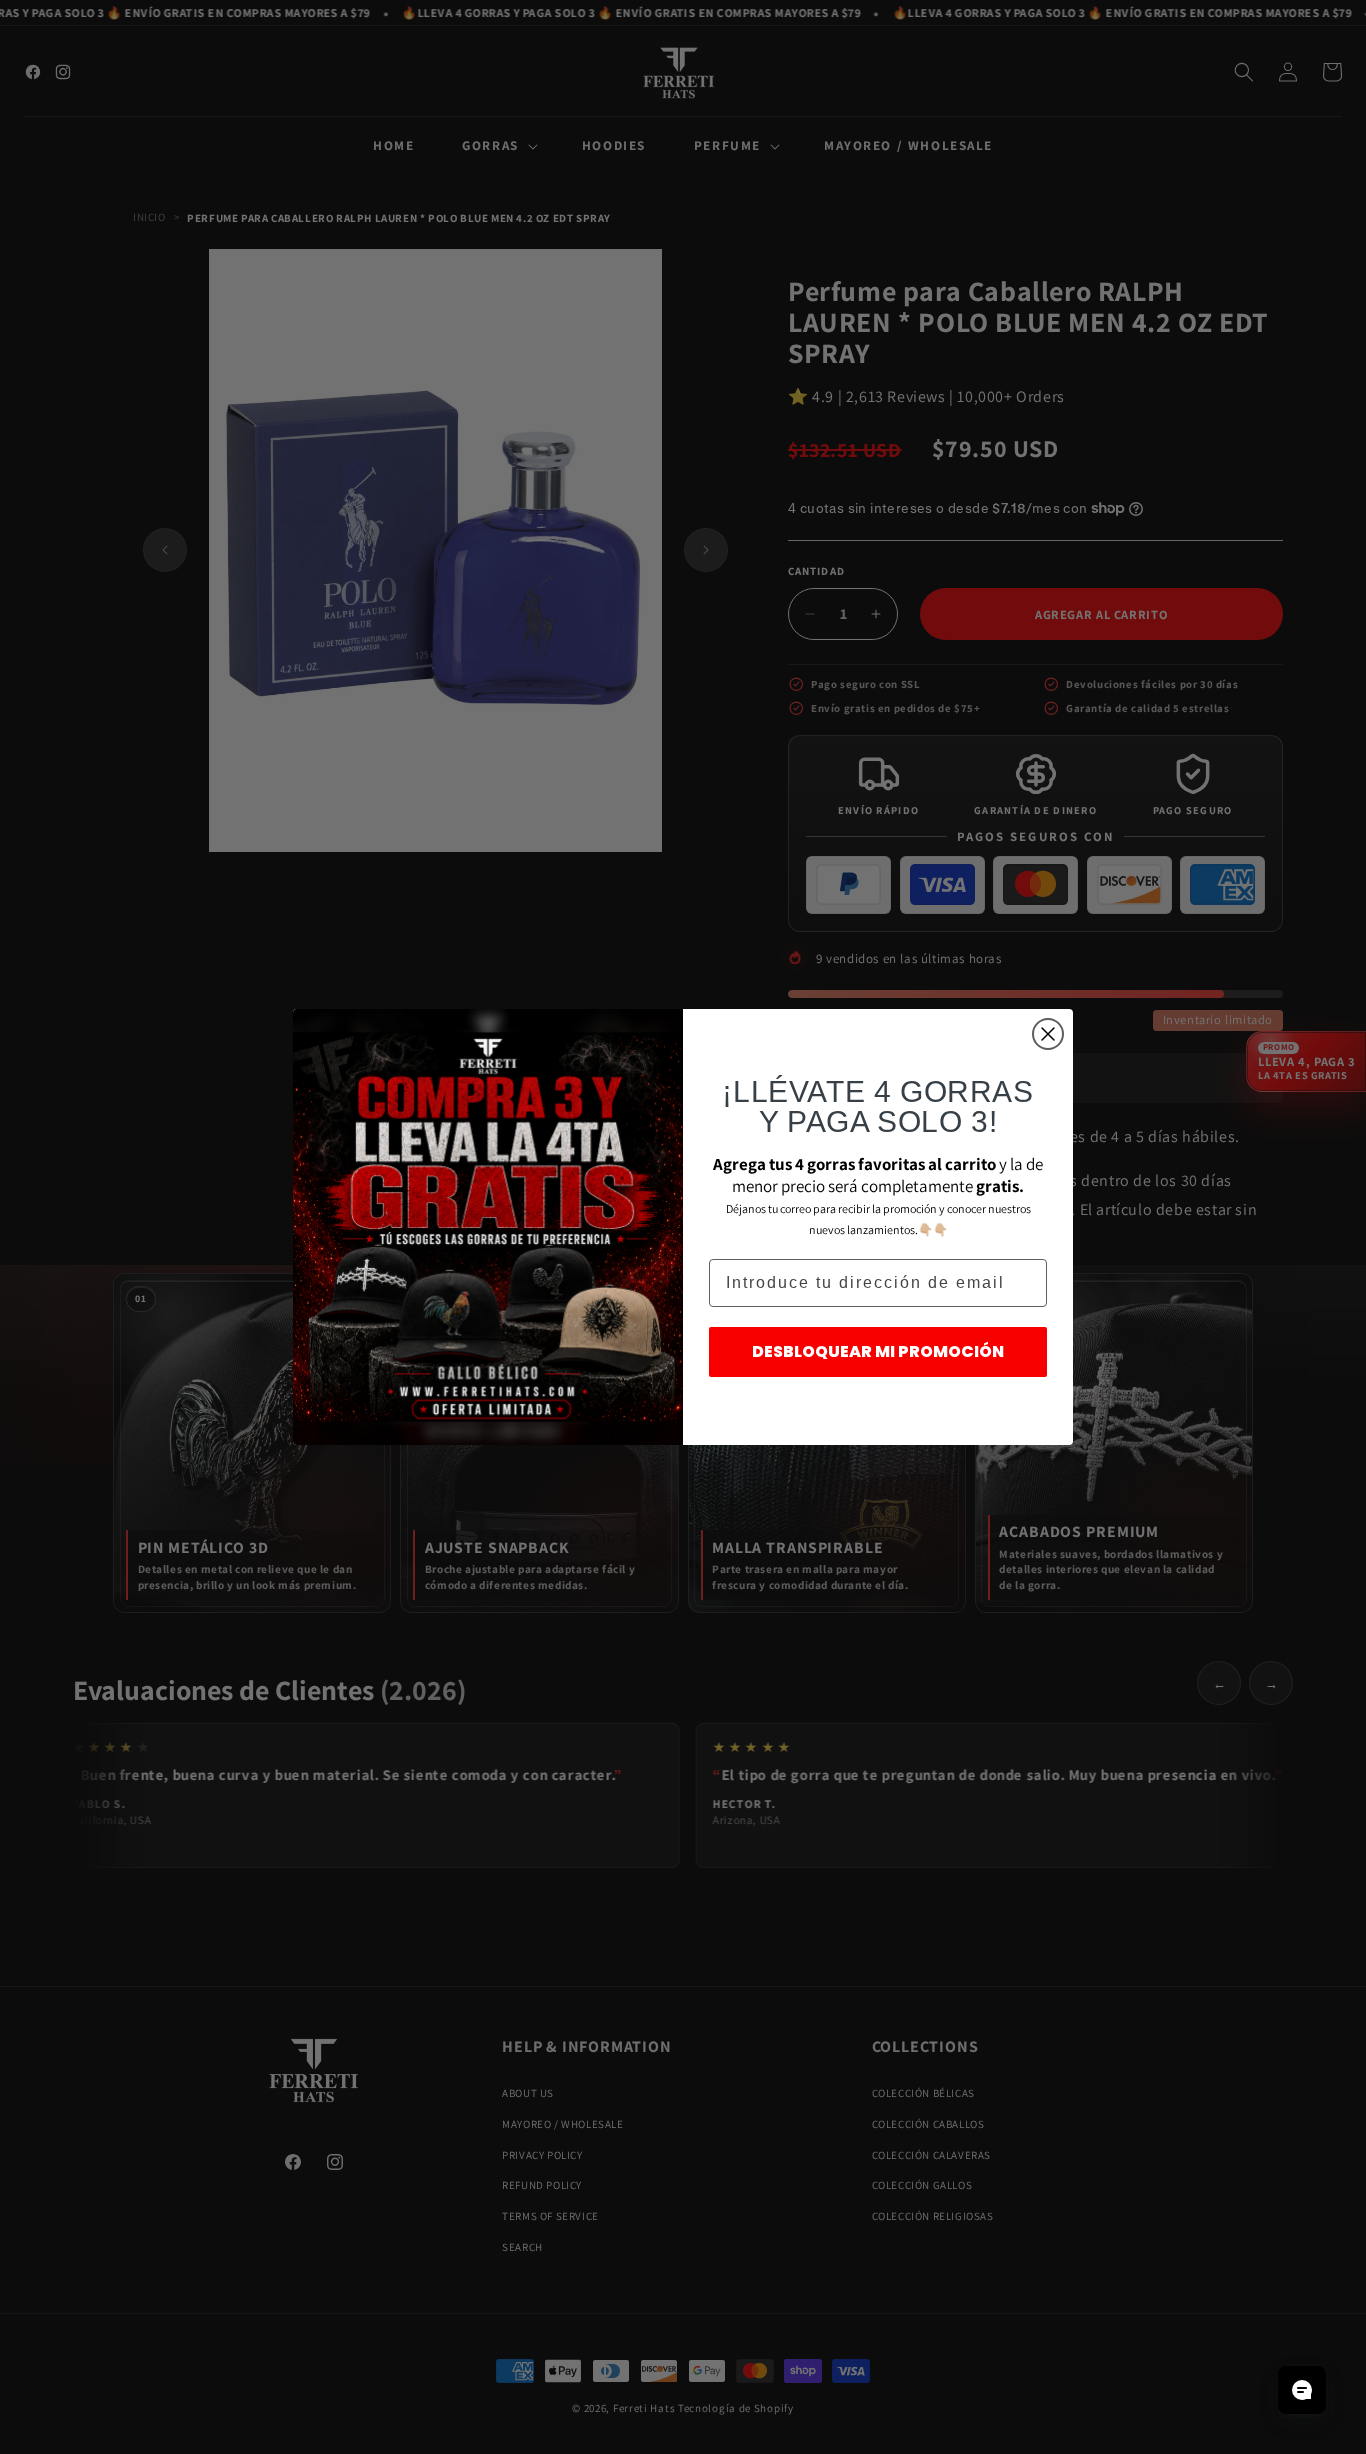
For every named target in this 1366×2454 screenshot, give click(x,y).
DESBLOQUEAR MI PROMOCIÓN (878, 1351)
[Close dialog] (1048, 1034)
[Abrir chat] (1302, 2390)
